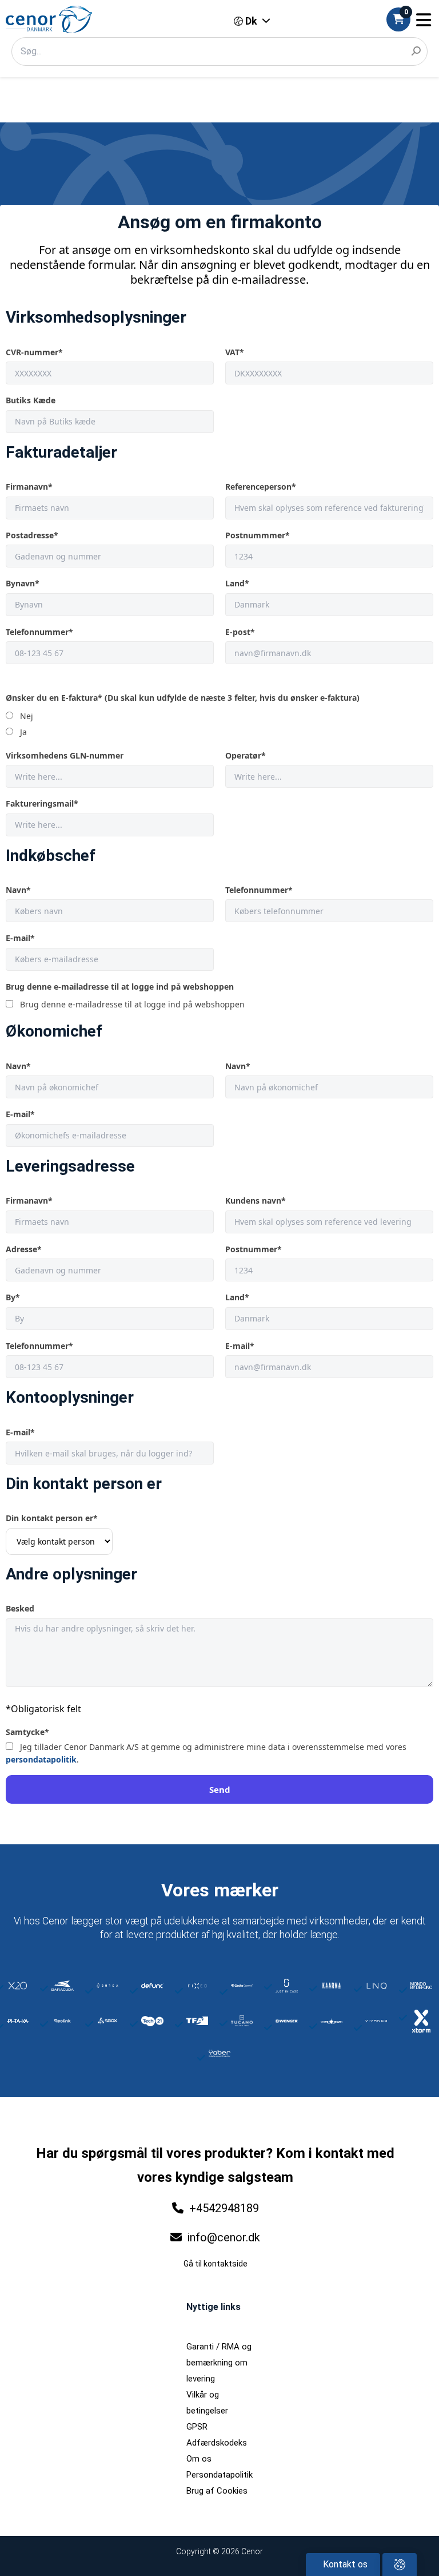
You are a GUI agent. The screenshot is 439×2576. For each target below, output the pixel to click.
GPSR (197, 2427)
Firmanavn (29, 487)
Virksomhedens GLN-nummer (65, 755)
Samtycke (27, 1732)
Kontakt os (344, 2564)
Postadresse (32, 535)
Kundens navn (256, 1200)
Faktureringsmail (42, 803)
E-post (240, 632)
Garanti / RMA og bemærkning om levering (219, 2363)
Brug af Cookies (217, 2491)
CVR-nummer (34, 352)
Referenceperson (261, 487)
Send (220, 1789)
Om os (199, 2459)
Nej (27, 716)
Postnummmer (258, 535)
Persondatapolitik (219, 2475)
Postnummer (254, 1249)
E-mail (20, 938)
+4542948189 (224, 2208)
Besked (20, 1608)
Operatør (246, 755)
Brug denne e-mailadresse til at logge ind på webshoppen (120, 987)
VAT (235, 352)
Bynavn (23, 583)
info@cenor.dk (222, 2237)
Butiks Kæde (31, 400)
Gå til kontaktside (215, 2264)
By (13, 1297)
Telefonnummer (39, 632)
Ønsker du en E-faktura (183, 698)
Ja (23, 732)
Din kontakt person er (52, 1518)
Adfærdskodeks (217, 2443)
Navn (18, 890)
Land (237, 583)
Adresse (24, 1249)
